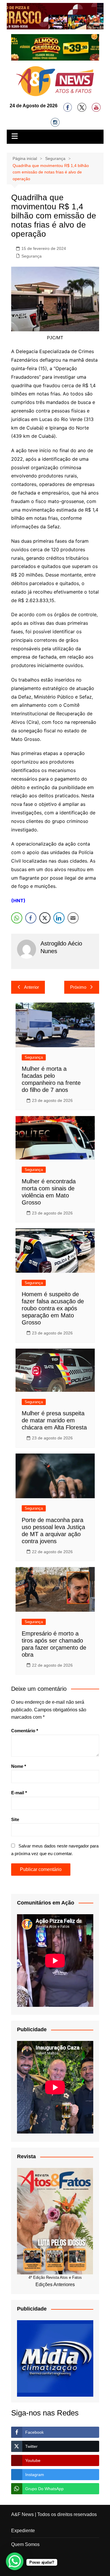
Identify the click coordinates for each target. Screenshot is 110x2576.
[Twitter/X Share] (45, 918)
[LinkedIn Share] (59, 918)
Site (15, 1819)
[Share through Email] (73, 918)
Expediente (23, 2531)
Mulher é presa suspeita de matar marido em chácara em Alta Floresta (54, 1420)
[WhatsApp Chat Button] (15, 2561)
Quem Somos (25, 2544)
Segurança (32, 256)
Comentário (25, 1731)
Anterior (32, 987)
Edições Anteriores (55, 2285)
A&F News (22, 2514)
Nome (19, 1766)
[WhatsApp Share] (17, 918)
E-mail (19, 1793)
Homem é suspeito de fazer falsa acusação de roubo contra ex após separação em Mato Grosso (53, 1308)
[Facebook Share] (31, 918)
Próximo (78, 987)
